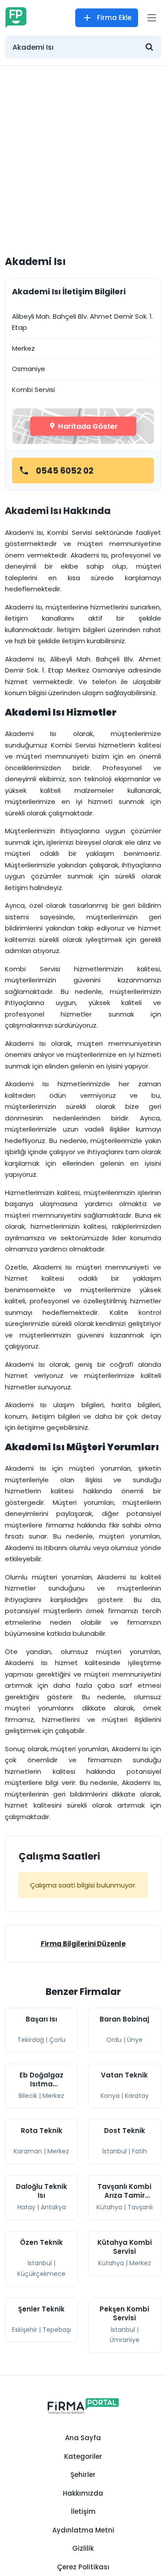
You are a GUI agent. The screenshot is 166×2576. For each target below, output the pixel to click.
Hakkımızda (83, 2493)
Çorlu (57, 2040)
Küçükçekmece (41, 2274)
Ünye (135, 2040)
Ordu (114, 2040)
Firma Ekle (114, 18)
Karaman (28, 2151)
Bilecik (28, 2096)
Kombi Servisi (33, 390)
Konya (110, 2096)
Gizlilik (83, 2548)
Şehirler (83, 2475)
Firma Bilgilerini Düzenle (83, 1944)
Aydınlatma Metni (83, 2530)
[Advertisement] (83, 153)
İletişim (83, 2511)
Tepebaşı (57, 2330)
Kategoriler (83, 2456)
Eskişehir (25, 2330)
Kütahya (109, 2207)
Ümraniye (125, 2340)
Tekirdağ (31, 2040)
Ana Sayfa (83, 2438)
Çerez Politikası (83, 2567)
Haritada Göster (87, 426)
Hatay (26, 2207)
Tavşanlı (140, 2207)
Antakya (53, 2207)
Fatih (139, 2151)
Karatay (137, 2096)
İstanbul (114, 2151)
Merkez (53, 2096)
